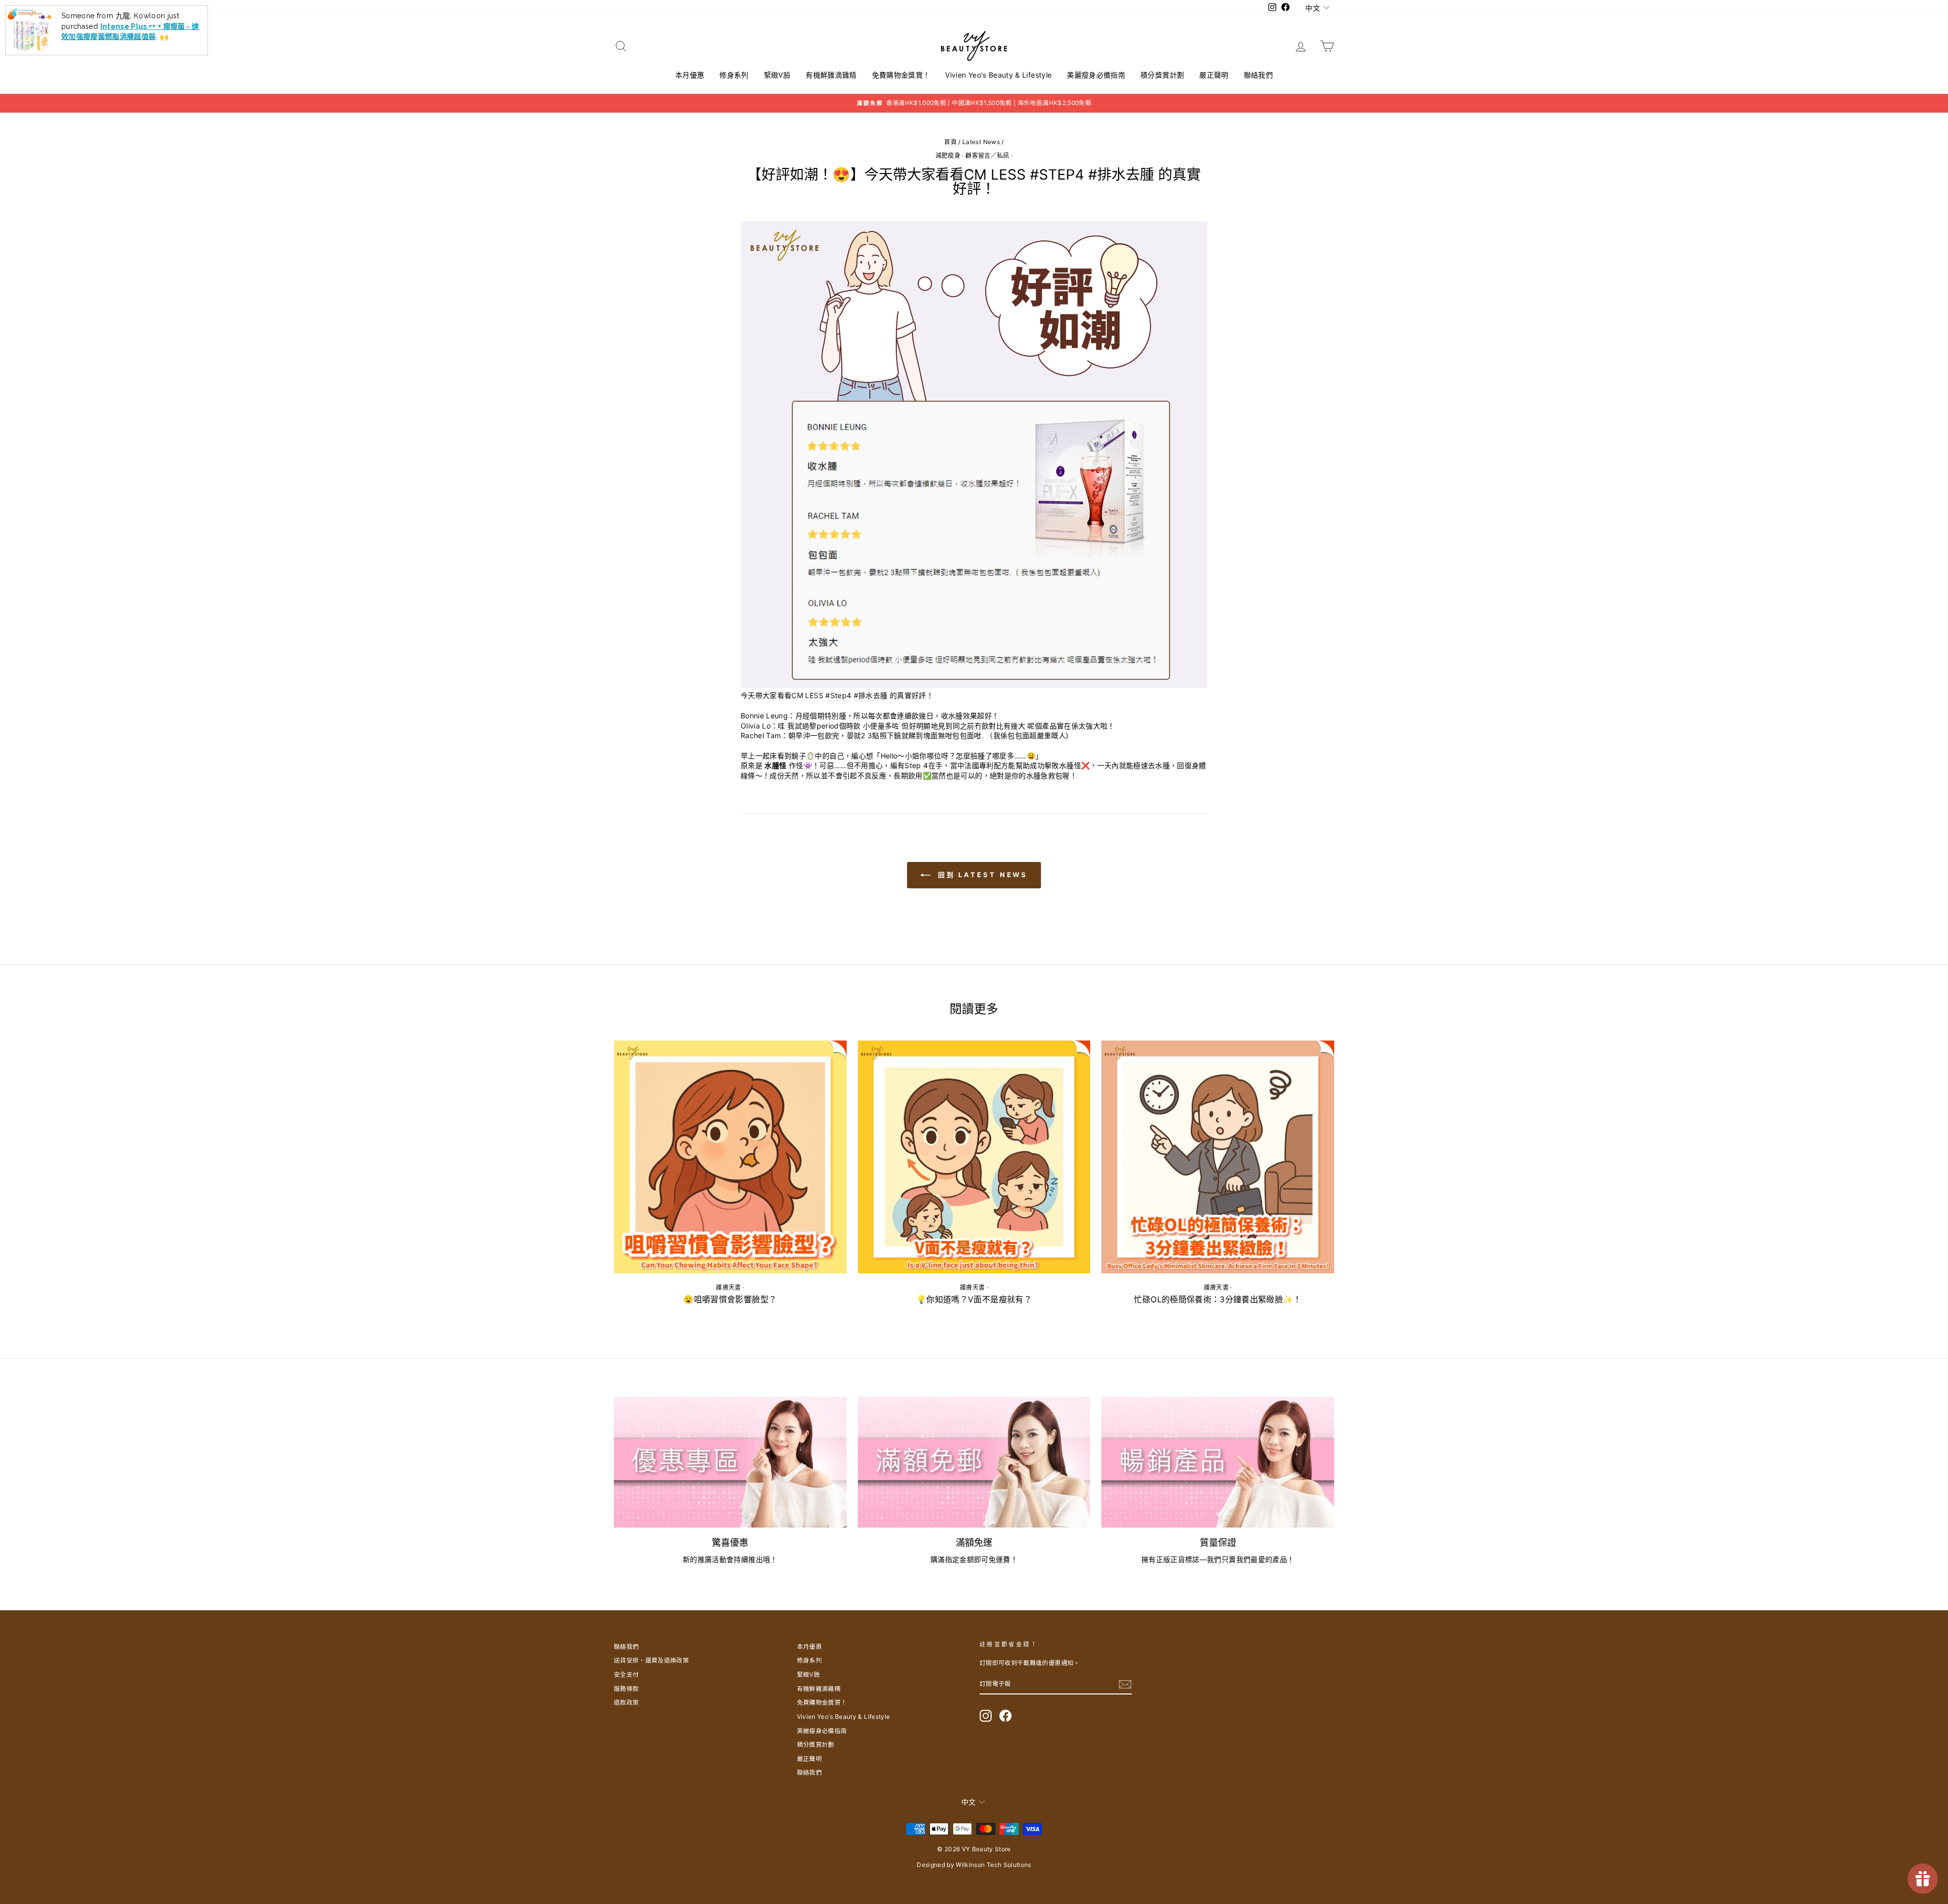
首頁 (950, 142)
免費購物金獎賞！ (901, 75)
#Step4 (838, 695)
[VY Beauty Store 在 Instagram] (986, 1716)
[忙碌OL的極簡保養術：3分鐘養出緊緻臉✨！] (1218, 1157)
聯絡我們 (1258, 75)
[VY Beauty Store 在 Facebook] (1005, 1716)
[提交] (1125, 1684)
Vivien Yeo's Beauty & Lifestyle (998, 75)
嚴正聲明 (1214, 75)
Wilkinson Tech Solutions (993, 1865)
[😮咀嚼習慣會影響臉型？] (730, 1157)
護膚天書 (728, 1287)
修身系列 (734, 75)
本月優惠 (690, 75)
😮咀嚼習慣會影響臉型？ (730, 1299)
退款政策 (626, 1702)
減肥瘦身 (948, 155)
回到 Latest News (981, 875)
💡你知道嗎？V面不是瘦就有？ (974, 1299)
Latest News (981, 142)
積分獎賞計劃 (1162, 75)
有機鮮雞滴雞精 (831, 75)
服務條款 (626, 1689)
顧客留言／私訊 (987, 155)
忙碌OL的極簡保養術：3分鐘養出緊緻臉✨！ (1217, 1299)
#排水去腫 (871, 695)
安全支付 (626, 1674)
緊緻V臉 (777, 75)
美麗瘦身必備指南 (1096, 75)
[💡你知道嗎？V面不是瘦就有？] (974, 1157)
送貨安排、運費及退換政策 (651, 1660)
